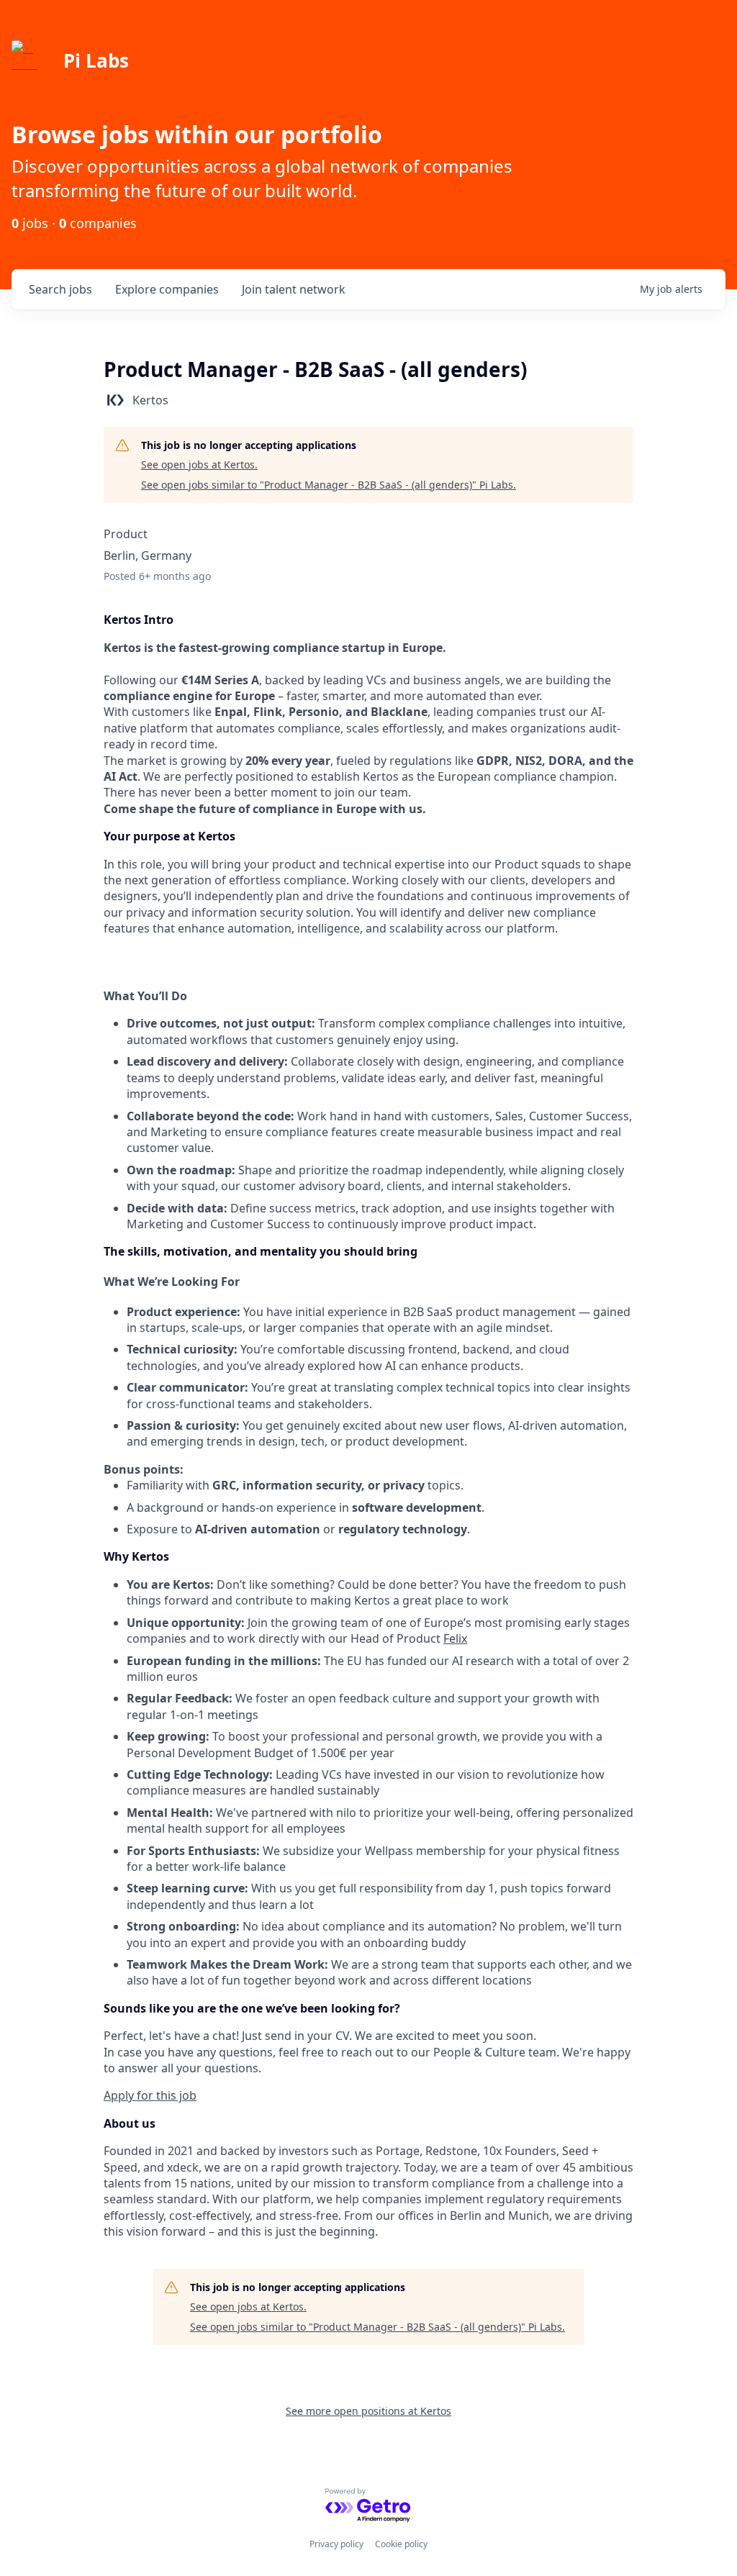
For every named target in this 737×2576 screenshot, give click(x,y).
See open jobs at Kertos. (199, 464)
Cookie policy (401, 2544)
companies (167, 289)
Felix (455, 1638)
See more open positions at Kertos (368, 2411)
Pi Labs (96, 60)
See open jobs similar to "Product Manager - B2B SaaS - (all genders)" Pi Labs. (329, 485)
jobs (60, 289)
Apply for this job (150, 2095)
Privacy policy (336, 2544)
